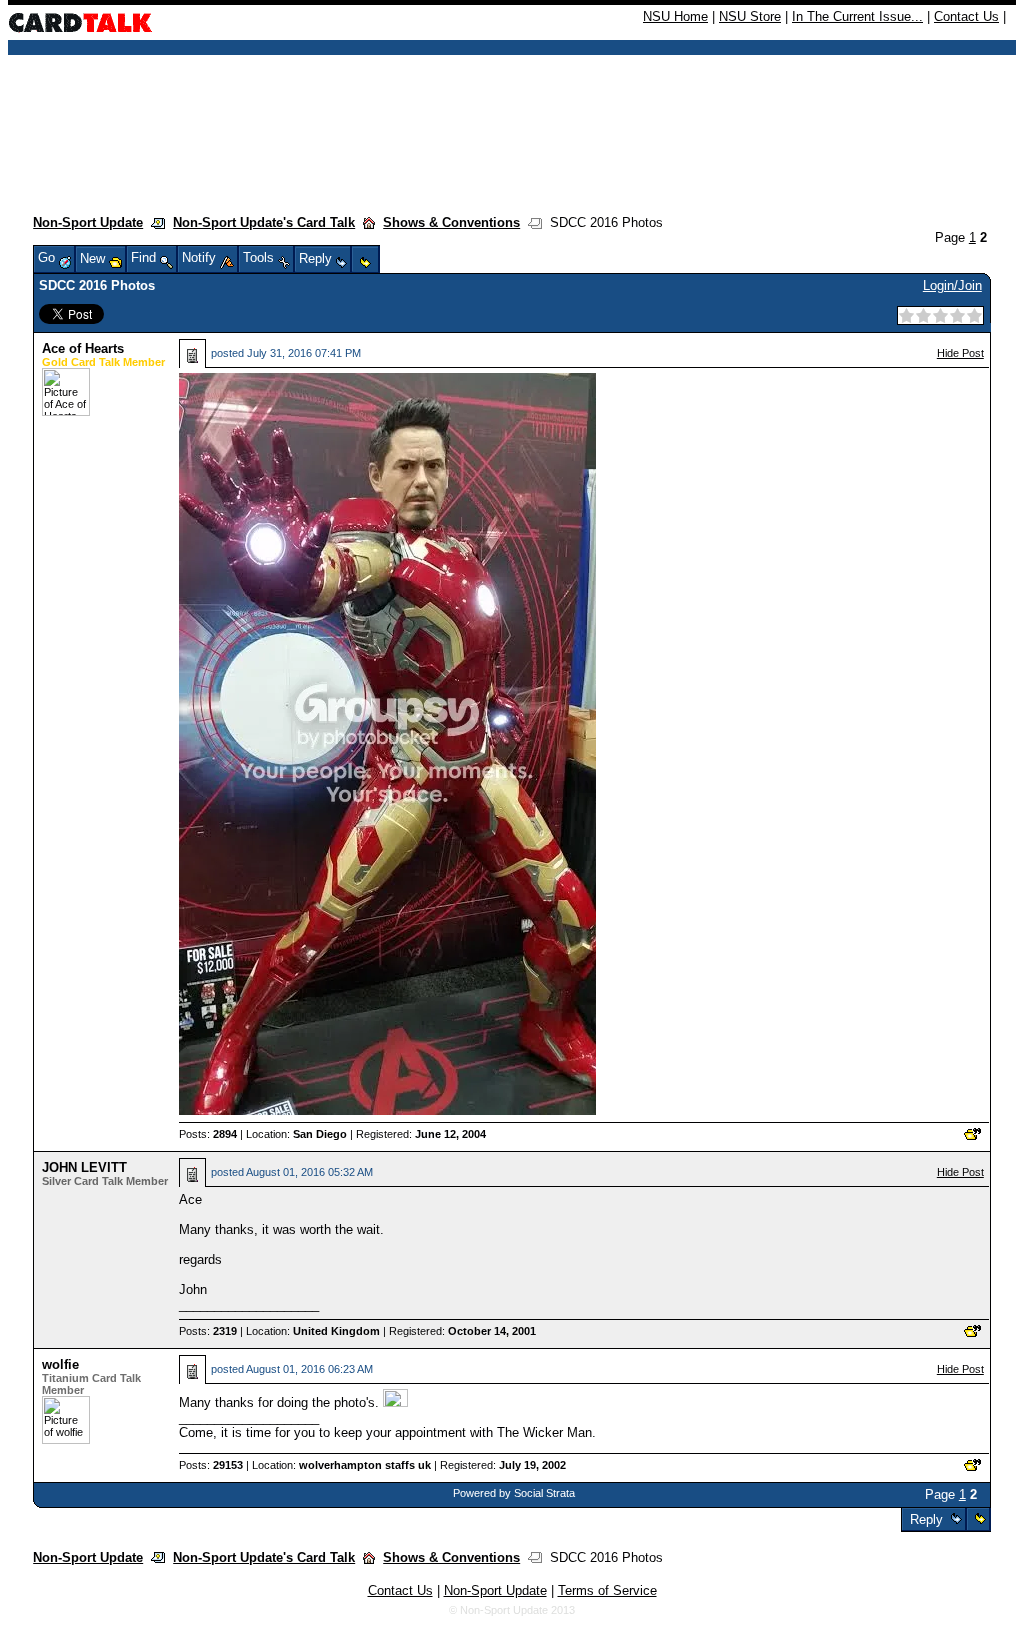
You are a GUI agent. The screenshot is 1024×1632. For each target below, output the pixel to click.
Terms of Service (607, 1590)
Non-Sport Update (88, 222)
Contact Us (966, 16)
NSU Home (675, 16)
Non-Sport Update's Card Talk (264, 222)
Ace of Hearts (83, 348)
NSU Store (750, 16)
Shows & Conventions (451, 222)
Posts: (208, 1134)
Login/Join (952, 285)
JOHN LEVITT (84, 1167)
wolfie (60, 1364)
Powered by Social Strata (514, 1493)
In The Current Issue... (857, 16)
